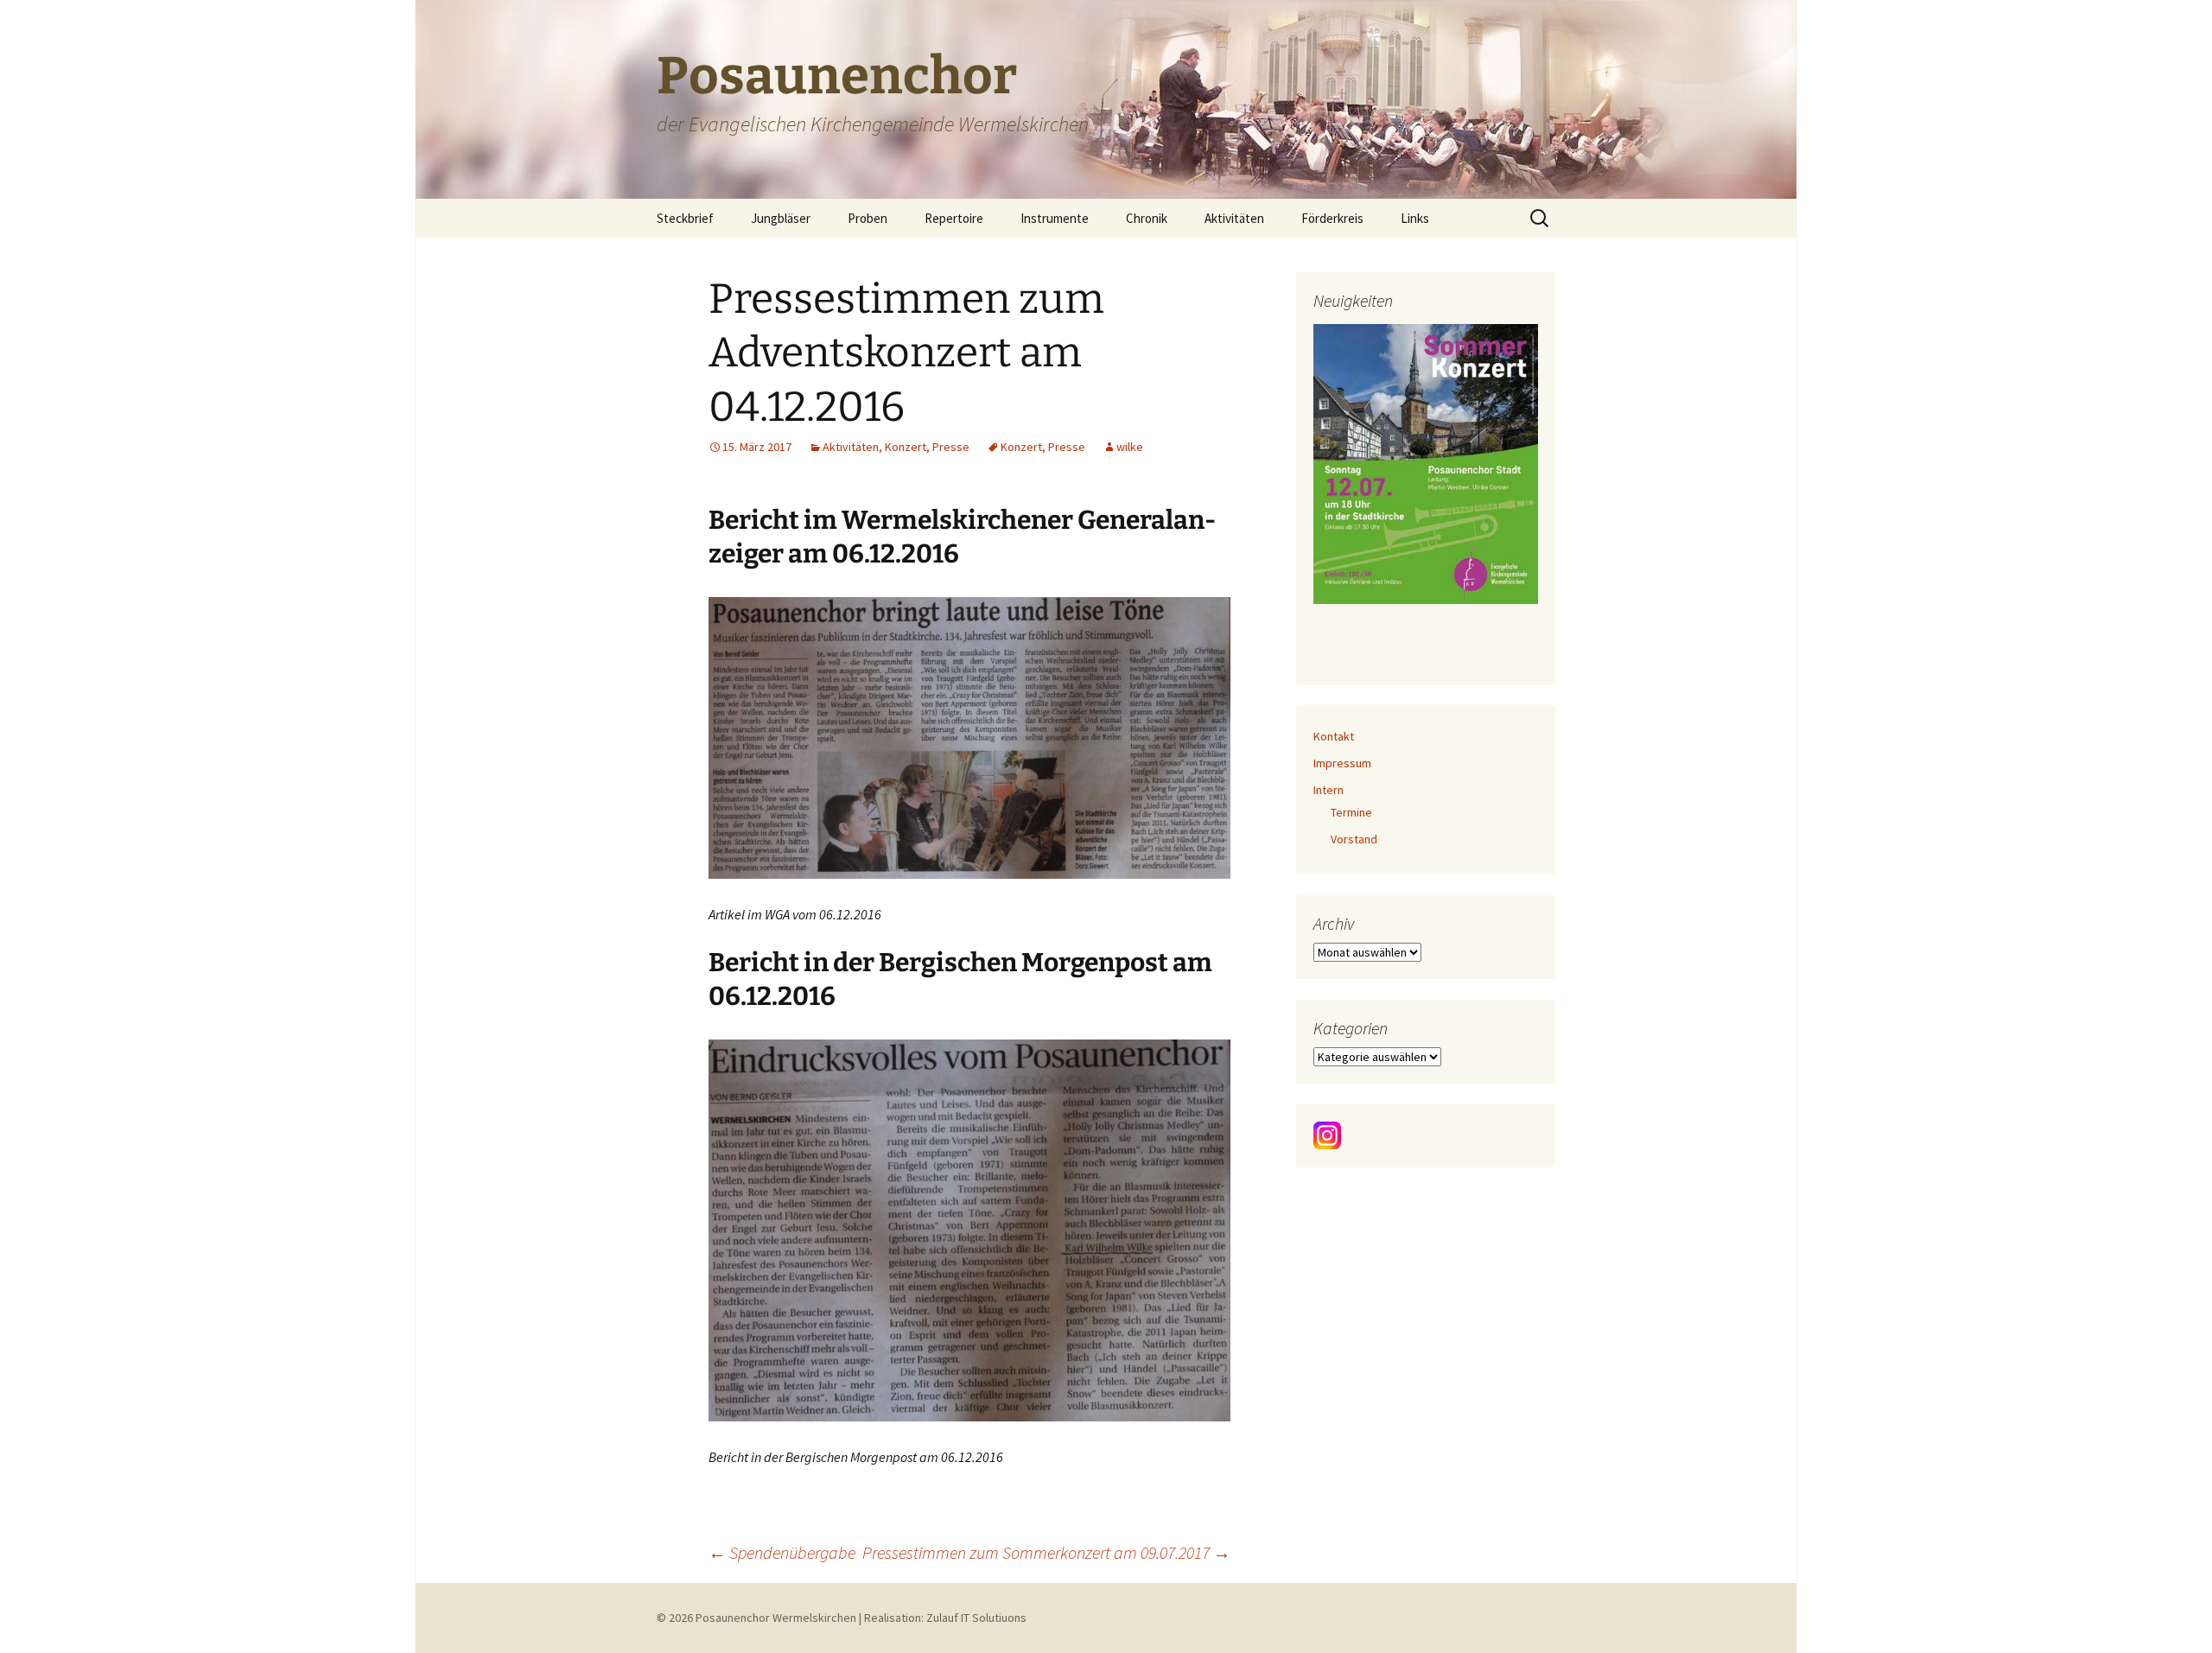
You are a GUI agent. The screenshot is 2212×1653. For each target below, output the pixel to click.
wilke (1130, 447)
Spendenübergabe (782, 1552)
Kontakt (1334, 736)
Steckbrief (685, 218)
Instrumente (1055, 218)
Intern (1328, 790)
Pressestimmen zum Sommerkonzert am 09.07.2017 (1046, 1552)
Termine (1351, 812)
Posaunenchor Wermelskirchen (776, 1618)
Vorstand (1354, 839)
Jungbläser (781, 218)
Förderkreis (1332, 218)
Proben (868, 218)
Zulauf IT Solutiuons (976, 1618)
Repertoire (954, 218)
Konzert (906, 447)
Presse (951, 447)
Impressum (1342, 763)
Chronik (1147, 218)
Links (1415, 218)
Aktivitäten (1234, 218)
